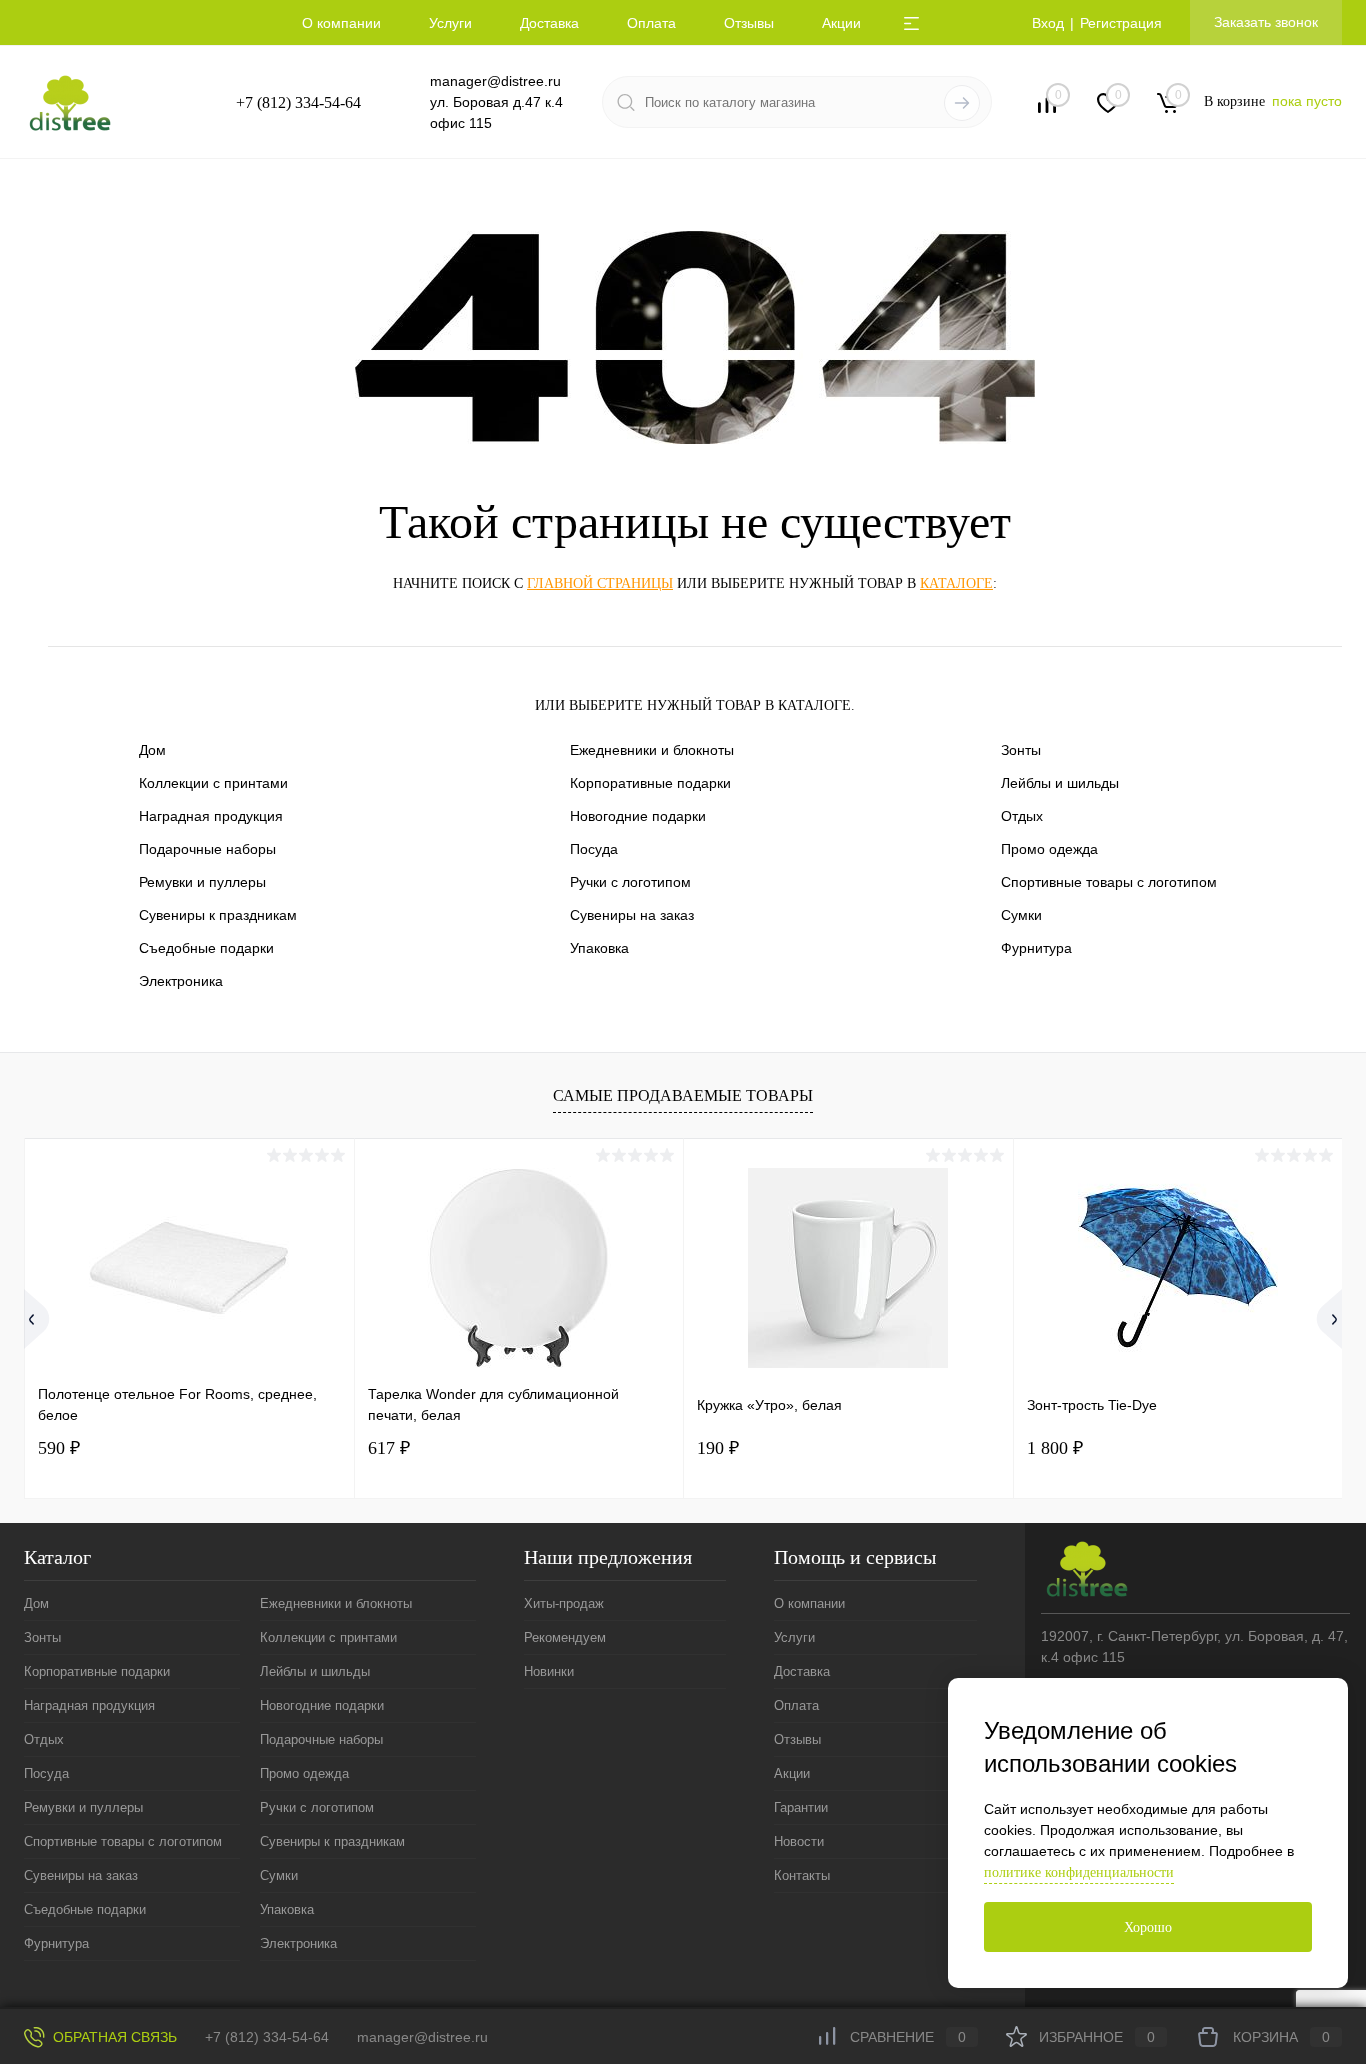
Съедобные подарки (206, 948)
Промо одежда (1049, 849)
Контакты (802, 1875)
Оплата (651, 23)
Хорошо (1148, 1927)
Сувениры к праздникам (218, 915)
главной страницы (600, 583)
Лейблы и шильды (1060, 783)
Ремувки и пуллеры (202, 882)
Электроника (181, 981)
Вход (1048, 23)
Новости (799, 1841)
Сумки (1021, 915)
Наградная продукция (211, 816)
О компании (341, 23)
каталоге (956, 583)
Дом (152, 750)
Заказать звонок (1266, 22)
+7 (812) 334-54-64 (298, 102)
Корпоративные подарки (650, 783)
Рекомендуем (565, 1637)
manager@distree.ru (495, 81)
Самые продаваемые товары (683, 1095)
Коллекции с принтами (213, 783)
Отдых (1022, 816)
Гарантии (801, 1807)
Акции (841, 23)
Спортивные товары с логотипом (1109, 882)
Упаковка (599, 948)
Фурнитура (1036, 948)
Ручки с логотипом (630, 882)
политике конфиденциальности (1079, 1872)
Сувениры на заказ (632, 915)
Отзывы (749, 23)
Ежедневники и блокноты (652, 750)
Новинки (549, 1671)
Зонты (1021, 750)
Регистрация (1121, 23)
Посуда (594, 849)
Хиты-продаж (564, 1603)
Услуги (450, 23)
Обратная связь (113, 2037)
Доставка (549, 23)
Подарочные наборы (207, 849)
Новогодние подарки (638, 816)
